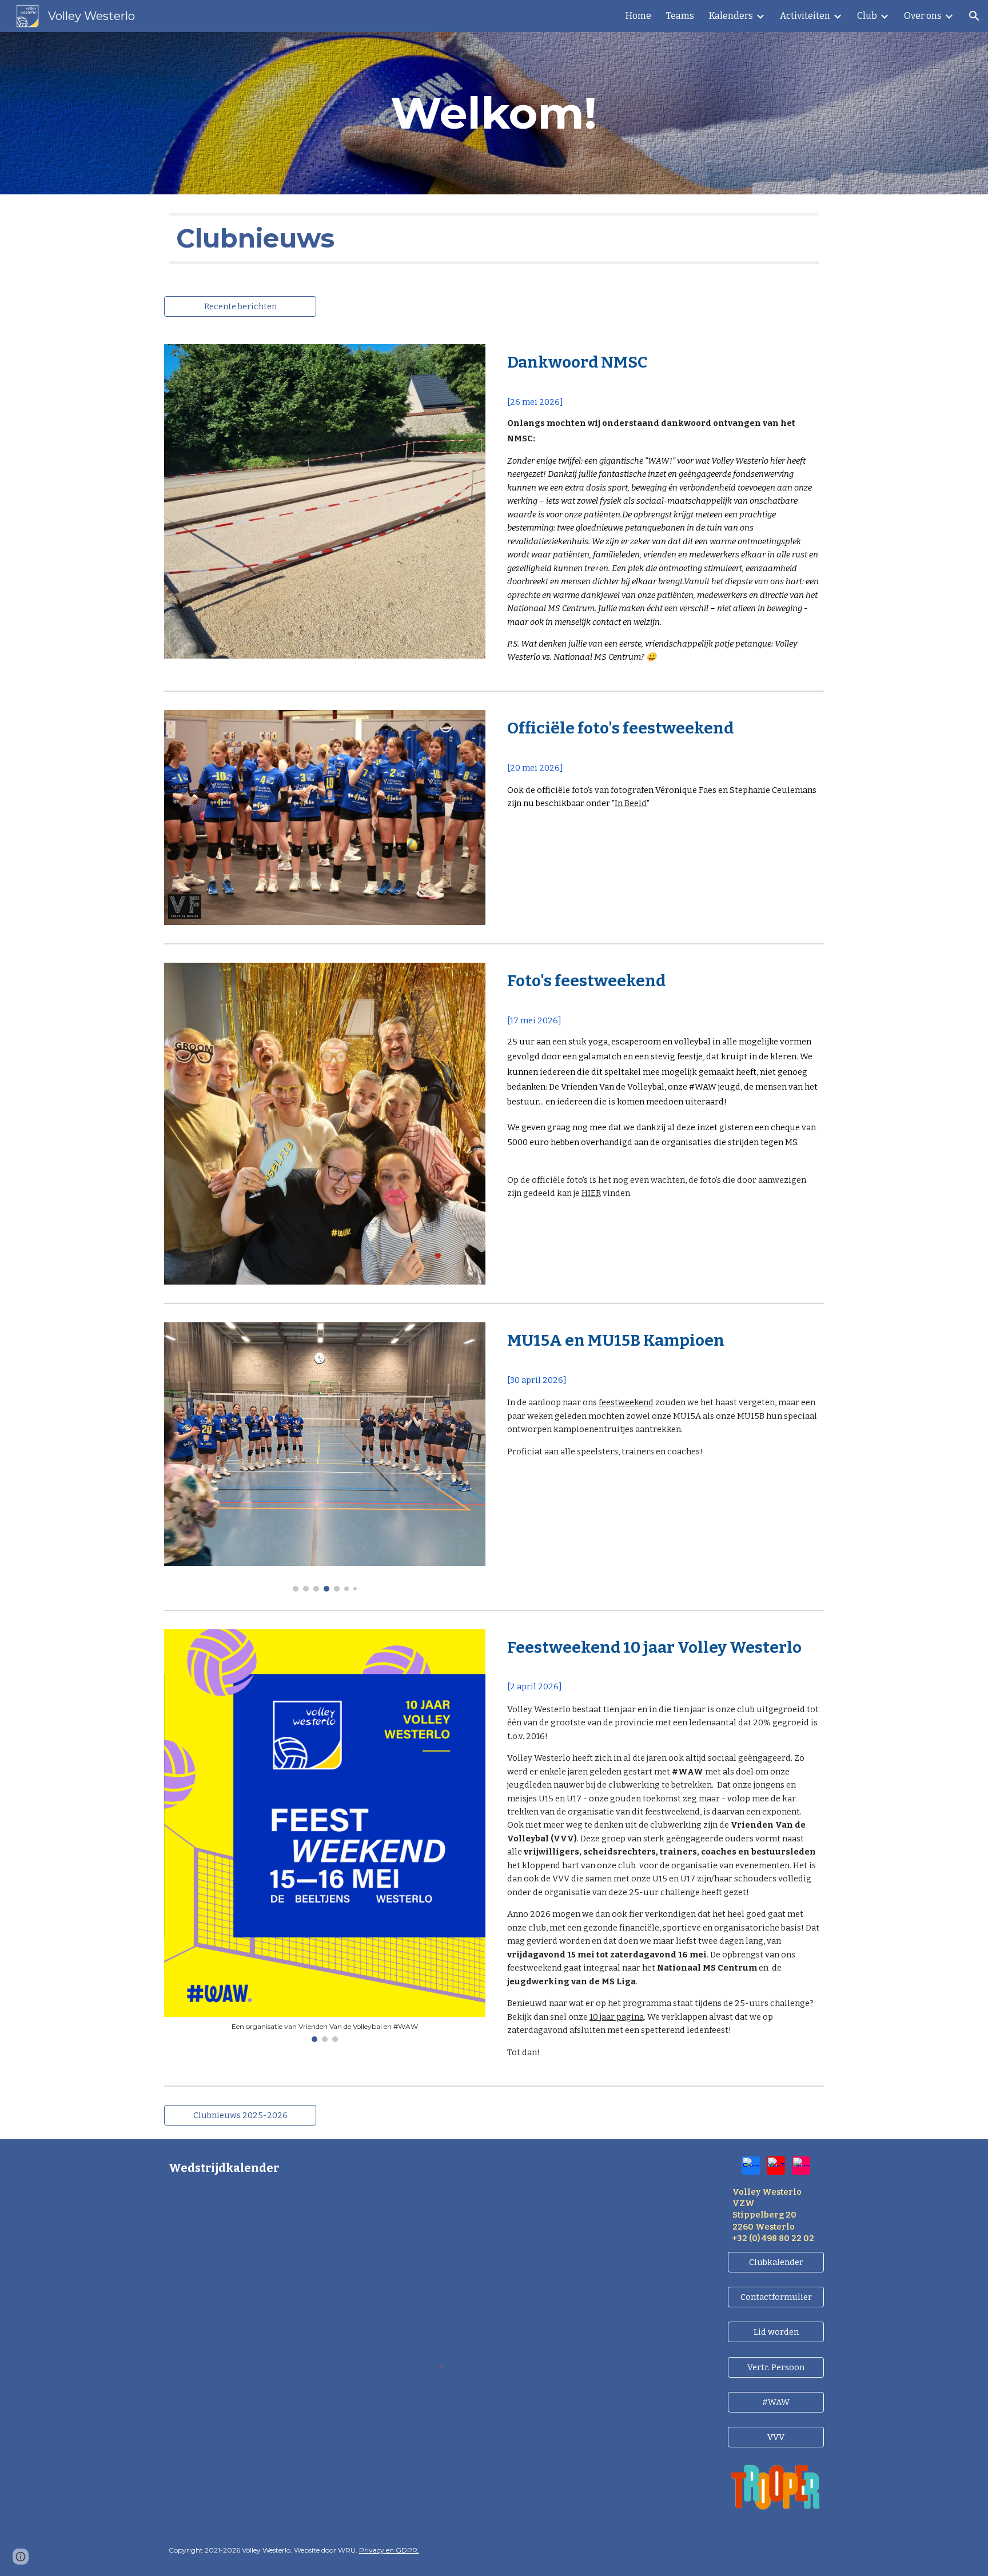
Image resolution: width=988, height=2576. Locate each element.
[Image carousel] (325, 1457)
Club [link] (867, 16)
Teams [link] (680, 16)
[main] (494, 113)
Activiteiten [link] (805, 16)
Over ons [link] (923, 16)
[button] (974, 16)
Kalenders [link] (731, 16)
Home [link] (638, 16)
